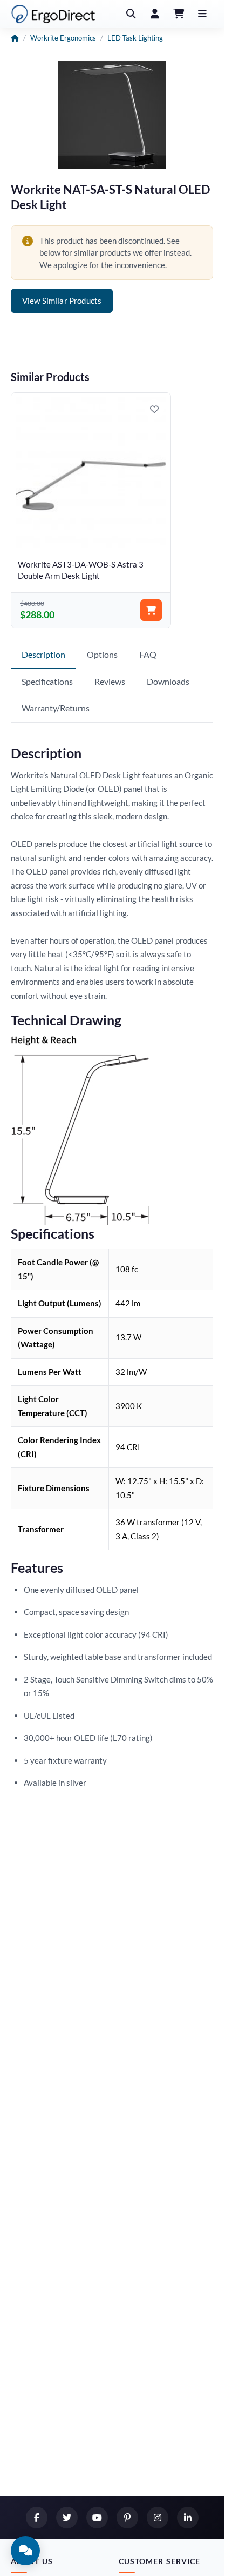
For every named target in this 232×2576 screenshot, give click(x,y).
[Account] (155, 14)
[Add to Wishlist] (148, 409)
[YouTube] (97, 2518)
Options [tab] (102, 648)
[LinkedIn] (188, 2518)
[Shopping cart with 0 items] (179, 14)
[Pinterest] (127, 2518)
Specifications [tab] (47, 675)
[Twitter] (67, 2518)
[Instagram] (158, 2518)
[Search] (131, 14)
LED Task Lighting (135, 38)
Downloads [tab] (168, 675)
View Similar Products (62, 301)
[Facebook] (37, 2518)
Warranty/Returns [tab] (56, 702)
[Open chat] (25, 2551)
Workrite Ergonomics (63, 38)
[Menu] (202, 14)
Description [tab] (43, 648)
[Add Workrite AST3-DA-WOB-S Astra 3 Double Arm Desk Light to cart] (145, 604)
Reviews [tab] (110, 675)
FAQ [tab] (148, 648)
